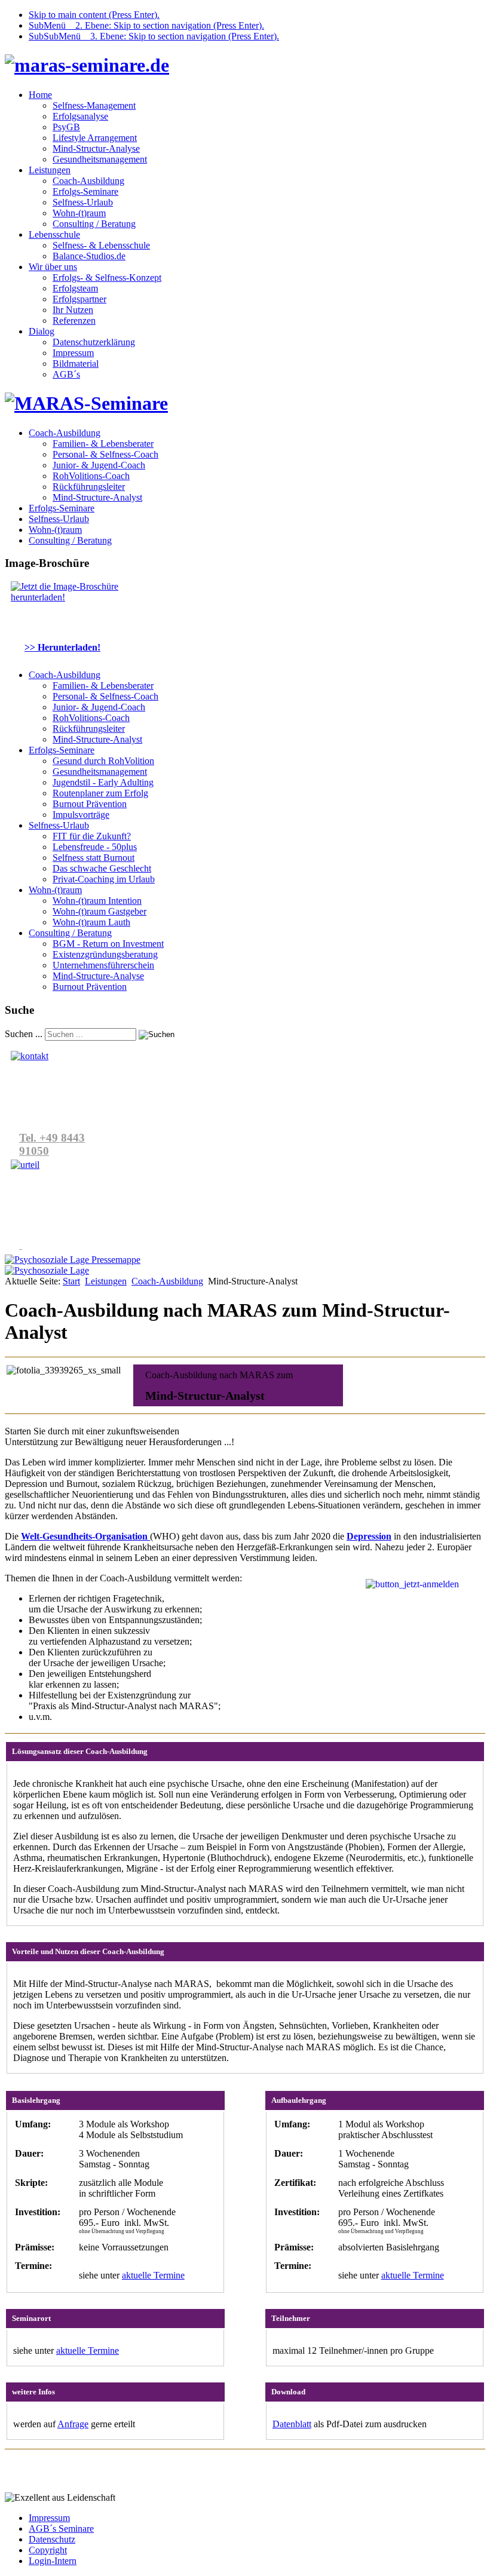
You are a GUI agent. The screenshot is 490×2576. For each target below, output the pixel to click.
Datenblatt (292, 2424)
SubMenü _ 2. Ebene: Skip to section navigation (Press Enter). (146, 25)
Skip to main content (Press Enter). (94, 15)
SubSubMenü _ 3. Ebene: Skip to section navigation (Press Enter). (154, 36)
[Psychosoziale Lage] (47, 1270)
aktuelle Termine (153, 2275)
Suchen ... (24, 1034)
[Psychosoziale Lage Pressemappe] (73, 1260)
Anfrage (73, 2424)
